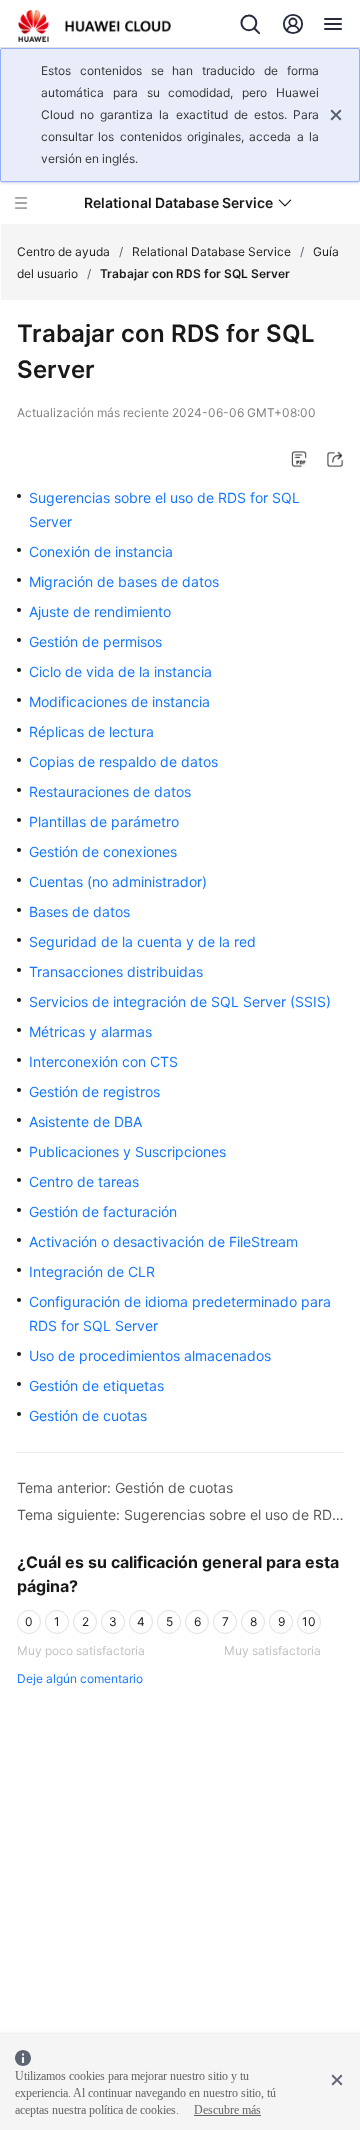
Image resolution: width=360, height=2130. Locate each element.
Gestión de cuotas (88, 1415)
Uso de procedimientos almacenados (150, 1355)
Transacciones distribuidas (116, 971)
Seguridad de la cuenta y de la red (142, 941)
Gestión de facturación (103, 1211)
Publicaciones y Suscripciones (127, 1151)
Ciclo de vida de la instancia (120, 671)
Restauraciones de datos (110, 791)
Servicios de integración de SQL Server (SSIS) (180, 1001)
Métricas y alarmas (90, 1031)
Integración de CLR (92, 1271)
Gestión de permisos (95, 641)
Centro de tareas (84, 1181)
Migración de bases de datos (124, 581)
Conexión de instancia (101, 551)
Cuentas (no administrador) (118, 881)
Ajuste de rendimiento (100, 611)
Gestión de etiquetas (96, 1385)
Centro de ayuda (63, 251)
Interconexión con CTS (103, 1061)
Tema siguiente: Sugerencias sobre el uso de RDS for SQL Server (180, 1514)
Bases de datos (79, 911)
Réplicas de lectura (91, 731)
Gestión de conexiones (103, 851)
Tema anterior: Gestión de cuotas (125, 1487)
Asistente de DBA (85, 1121)
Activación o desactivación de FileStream (163, 1241)
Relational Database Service (211, 251)
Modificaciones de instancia (119, 701)
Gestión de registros (94, 1091)
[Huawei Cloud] (94, 26)
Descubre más (227, 2110)
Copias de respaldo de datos (123, 761)
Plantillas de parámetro (104, 821)
